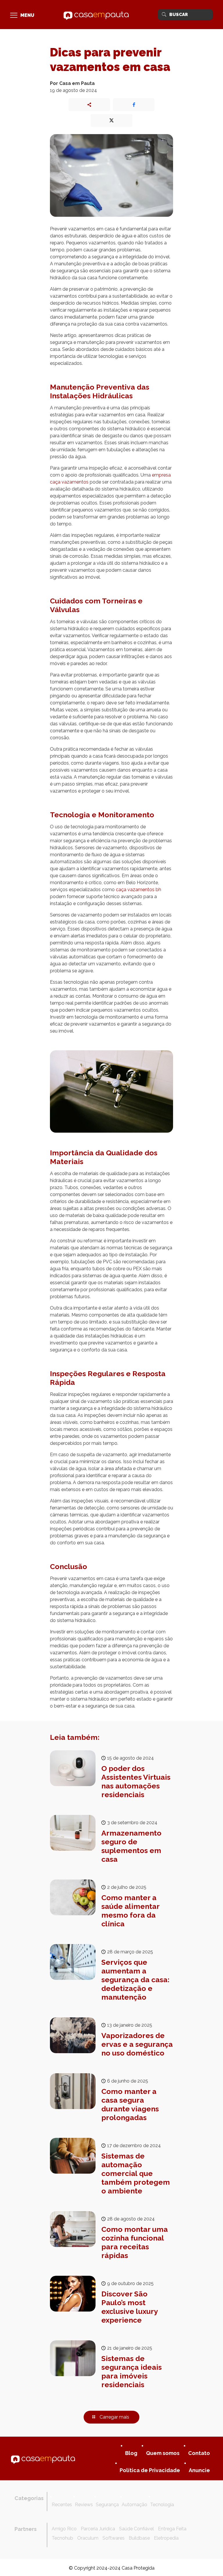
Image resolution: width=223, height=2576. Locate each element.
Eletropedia (166, 2538)
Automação (134, 2505)
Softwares (114, 2538)
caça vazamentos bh (139, 890)
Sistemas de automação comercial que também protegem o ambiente (136, 2173)
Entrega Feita (172, 2529)
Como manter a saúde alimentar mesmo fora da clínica (130, 1911)
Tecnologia (162, 2505)
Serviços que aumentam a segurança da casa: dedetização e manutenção (135, 1980)
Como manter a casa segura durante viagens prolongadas (130, 2104)
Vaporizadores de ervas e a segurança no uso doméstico (137, 2044)
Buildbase (139, 2538)
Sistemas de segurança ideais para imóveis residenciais (132, 2371)
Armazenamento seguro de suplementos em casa (131, 1846)
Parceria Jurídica (98, 2529)
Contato (199, 2453)
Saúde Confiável (136, 2529)
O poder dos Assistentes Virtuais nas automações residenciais (136, 1781)
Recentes (62, 2505)
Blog (131, 2453)
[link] (43, 2458)
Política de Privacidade (150, 2470)
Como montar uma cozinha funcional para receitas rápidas (135, 2242)
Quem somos (163, 2453)
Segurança (107, 2505)
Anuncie (199, 2470)
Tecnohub (62, 2538)
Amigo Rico (64, 2529)
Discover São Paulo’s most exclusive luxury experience (130, 2307)
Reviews (84, 2505)
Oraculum (88, 2538)
